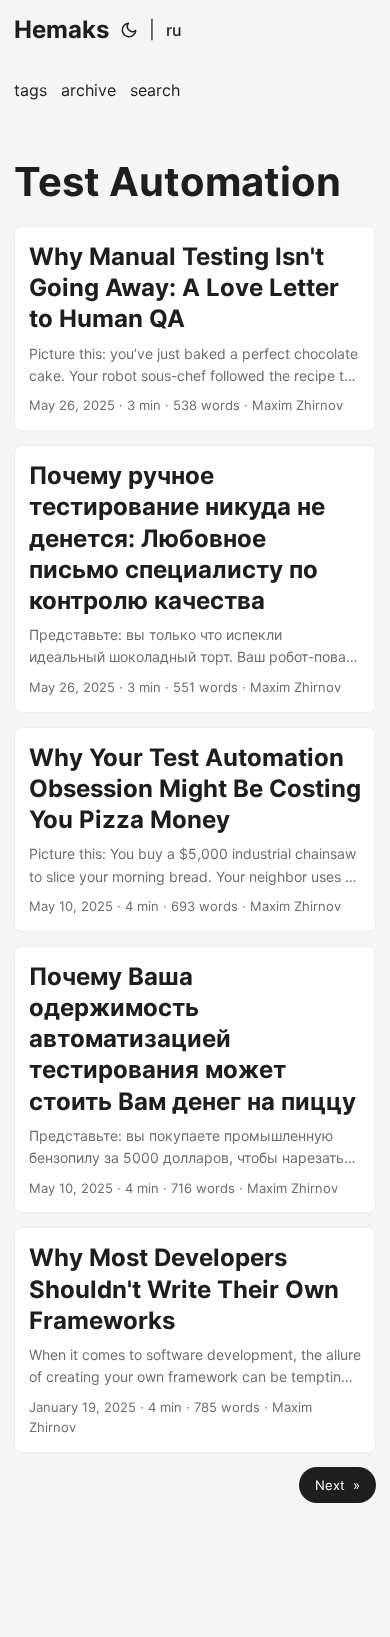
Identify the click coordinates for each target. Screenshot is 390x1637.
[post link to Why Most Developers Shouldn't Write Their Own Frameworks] (195, 1340)
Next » (337, 1485)
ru (174, 30)
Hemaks (61, 29)
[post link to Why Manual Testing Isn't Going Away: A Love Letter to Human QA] (195, 328)
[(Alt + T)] (129, 30)
